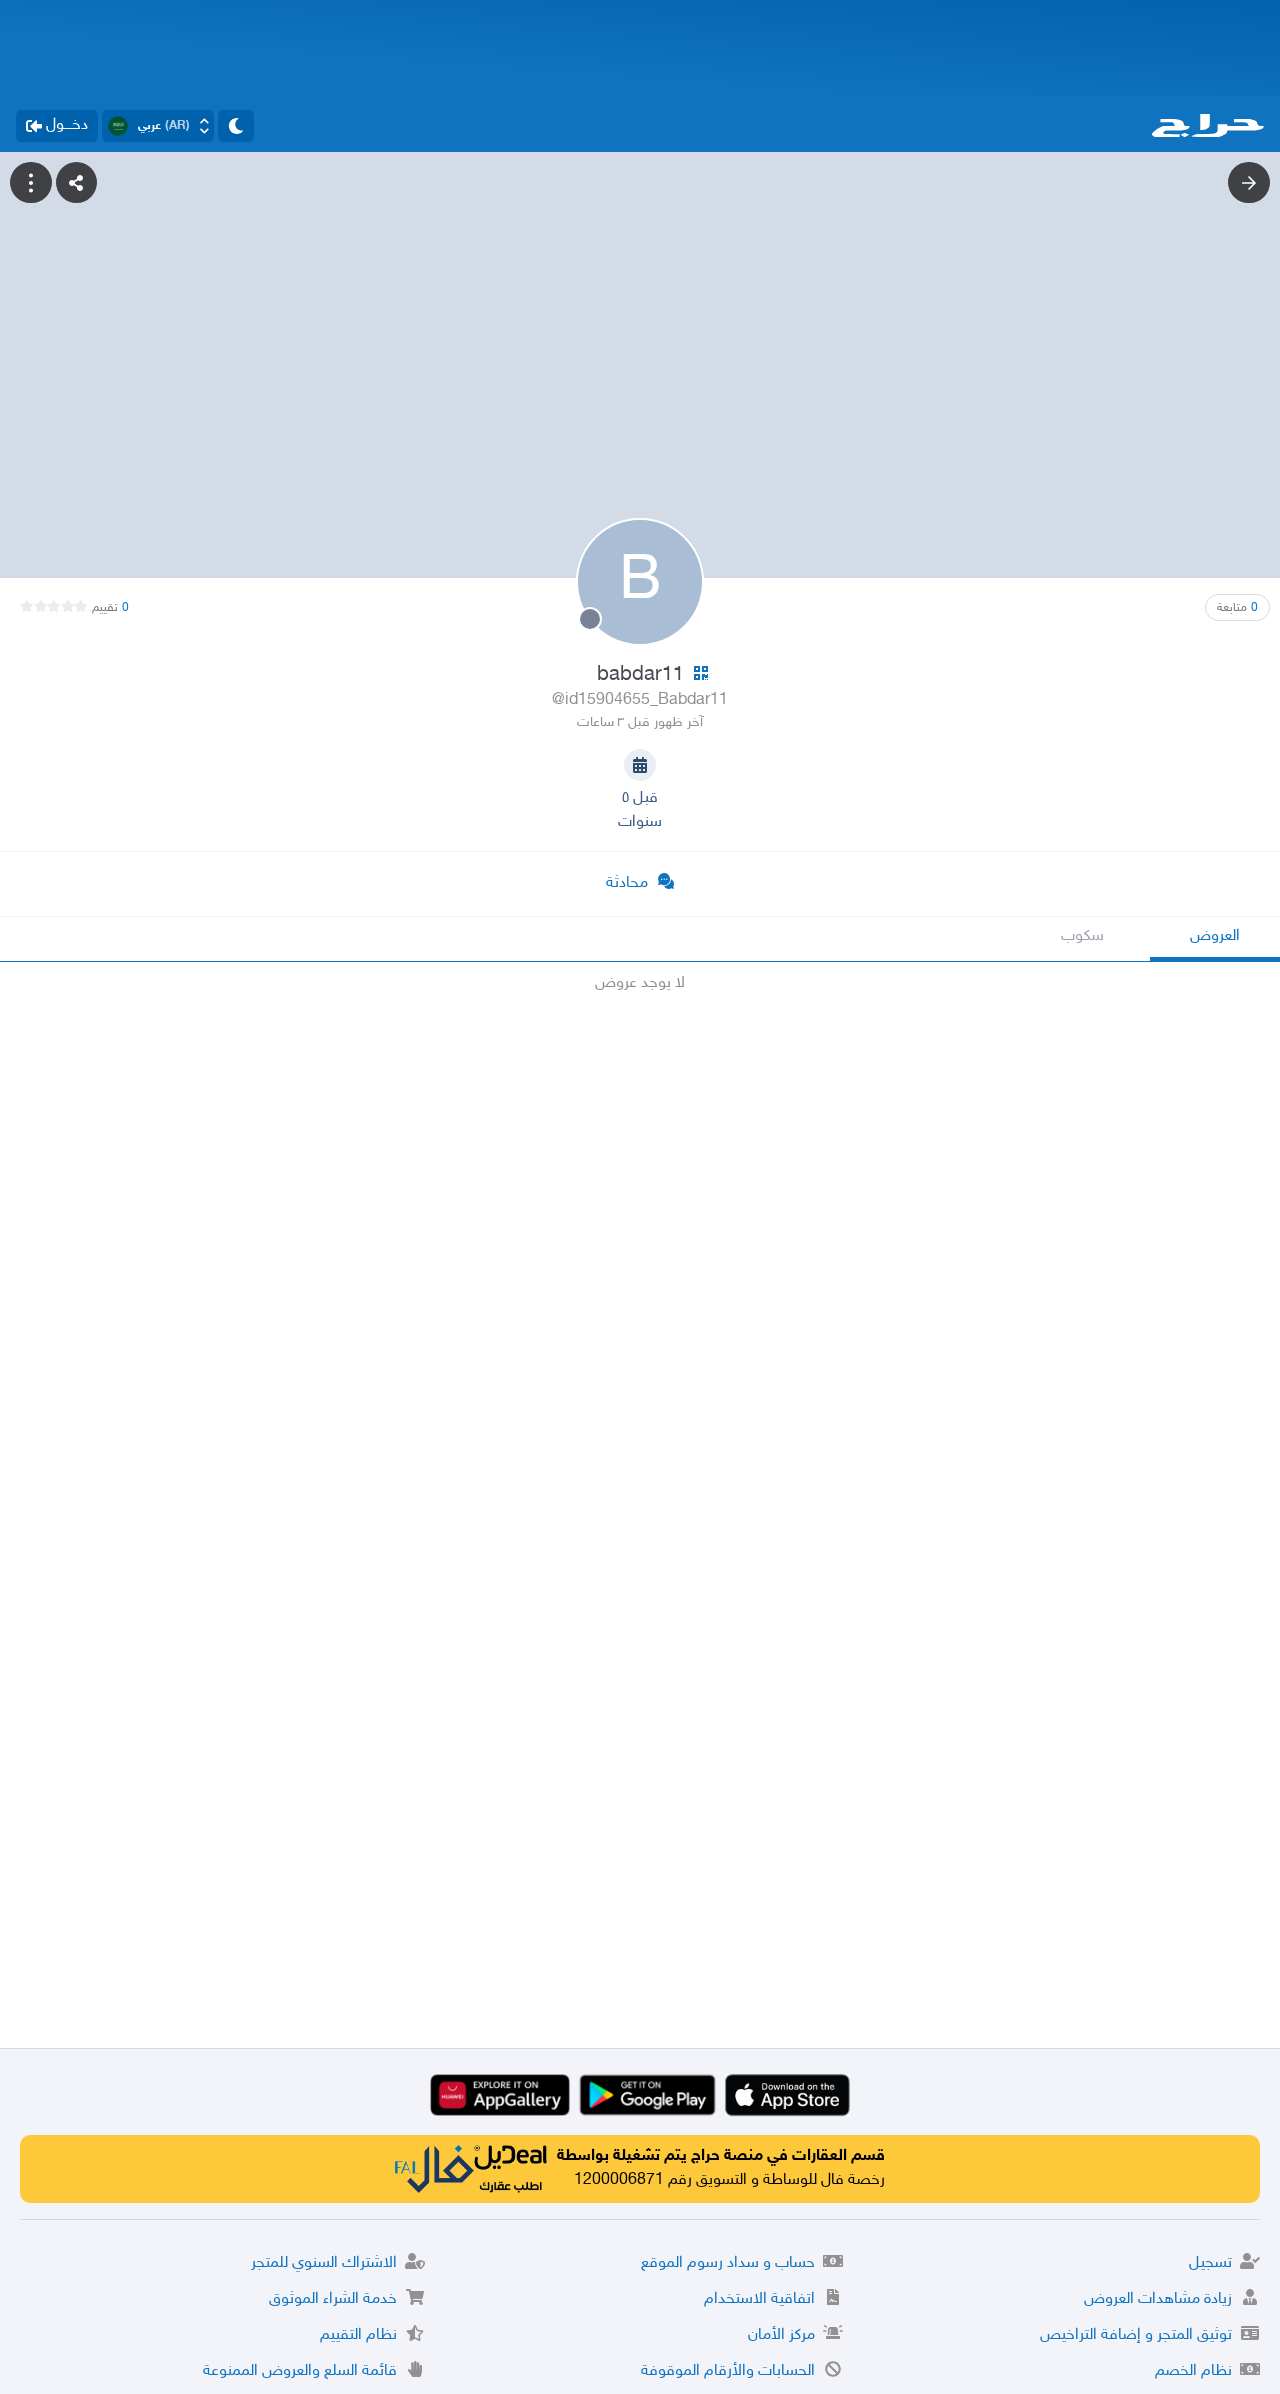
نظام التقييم (358, 2335)
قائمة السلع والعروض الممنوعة (300, 2371)
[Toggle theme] (236, 126)
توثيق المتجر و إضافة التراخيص (1136, 2335)
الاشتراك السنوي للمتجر (324, 2263)
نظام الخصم (1193, 2371)
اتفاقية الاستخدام (759, 2299)
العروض (1215, 936)
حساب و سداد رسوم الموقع (728, 2263)
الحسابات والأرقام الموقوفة (728, 2371)
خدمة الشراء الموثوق (333, 2299)
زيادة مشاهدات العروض (1158, 2299)
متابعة (1237, 608)
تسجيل (1210, 2263)
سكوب (1082, 936)
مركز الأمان (781, 2335)
